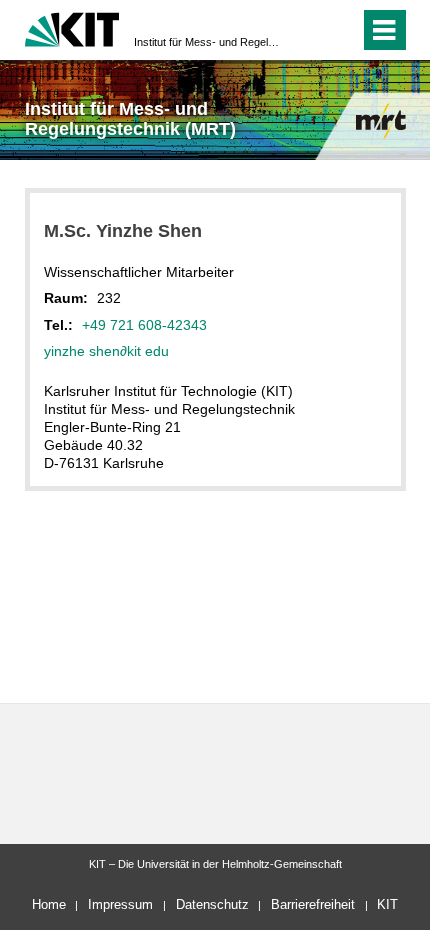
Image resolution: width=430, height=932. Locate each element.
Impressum (120, 904)
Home (49, 904)
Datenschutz (212, 904)
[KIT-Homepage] (72, 27)
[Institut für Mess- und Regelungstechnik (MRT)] (381, 120)
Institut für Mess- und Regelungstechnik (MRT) (209, 42)
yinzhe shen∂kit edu (106, 351)
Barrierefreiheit (313, 904)
